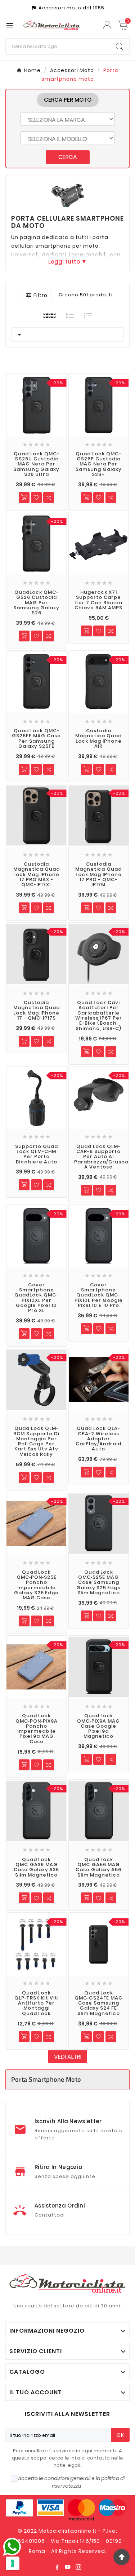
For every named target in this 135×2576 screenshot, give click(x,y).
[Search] (120, 47)
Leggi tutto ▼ (67, 262)
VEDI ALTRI (68, 2057)
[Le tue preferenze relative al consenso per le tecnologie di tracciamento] (13, 2563)
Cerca (68, 157)
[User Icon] (108, 25)
